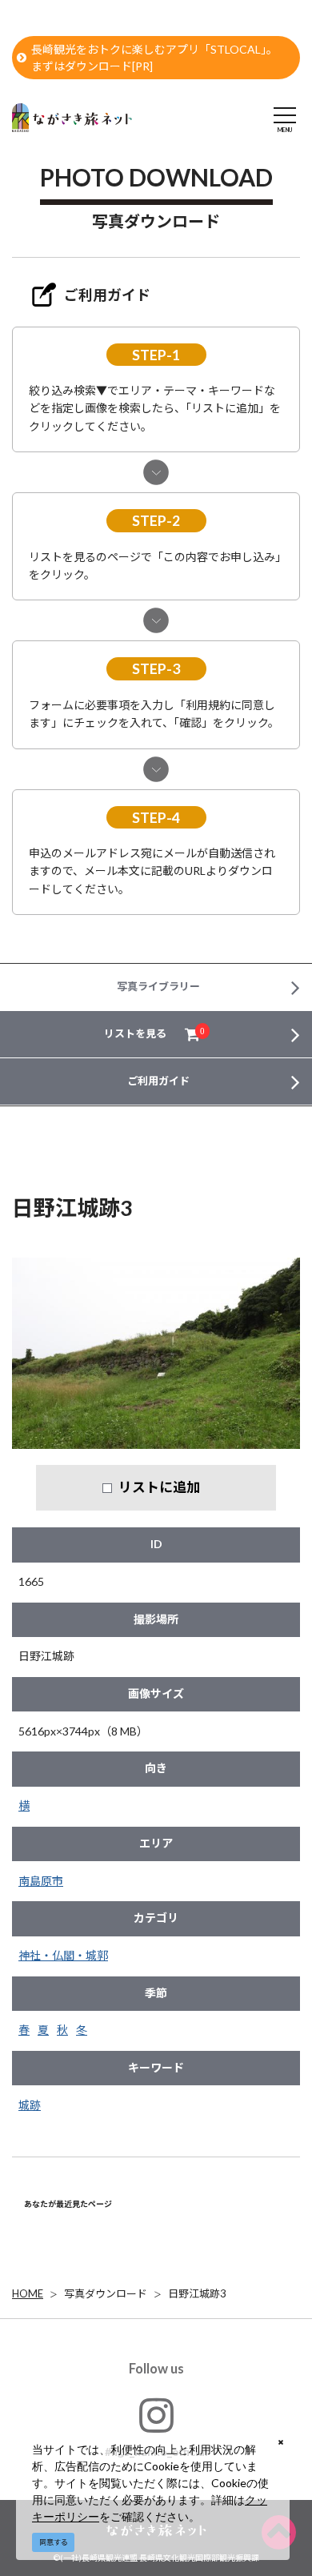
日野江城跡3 (197, 2293)
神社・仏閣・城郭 (63, 1955)
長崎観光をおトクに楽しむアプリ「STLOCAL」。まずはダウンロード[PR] (154, 58)
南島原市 (41, 1881)
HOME (28, 2293)
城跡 (30, 2105)
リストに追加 (159, 1487)
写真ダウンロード (106, 2293)
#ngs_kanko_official (156, 2452)
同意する (54, 2542)
